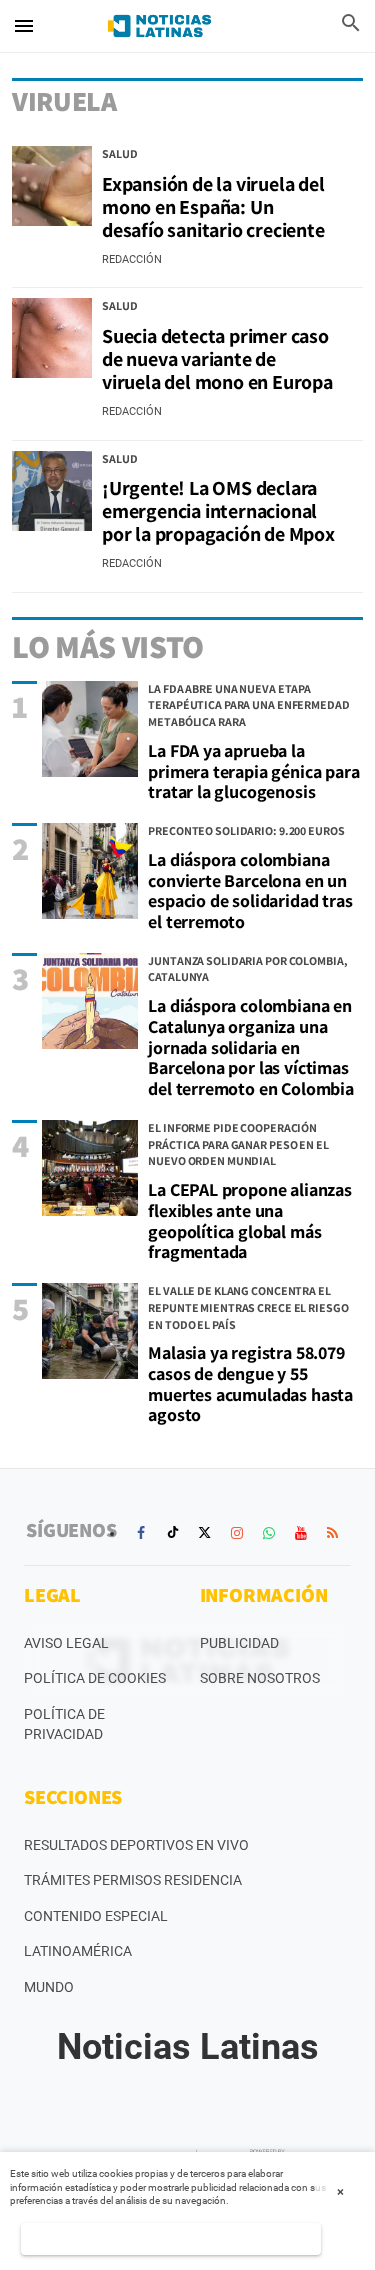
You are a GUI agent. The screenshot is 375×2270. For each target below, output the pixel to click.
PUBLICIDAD (239, 1643)
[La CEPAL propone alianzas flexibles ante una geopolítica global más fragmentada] (90, 1168)
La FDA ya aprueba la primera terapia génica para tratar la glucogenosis (253, 771)
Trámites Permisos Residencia (133, 1880)
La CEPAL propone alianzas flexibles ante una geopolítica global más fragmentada (250, 1220)
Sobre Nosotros (260, 1678)
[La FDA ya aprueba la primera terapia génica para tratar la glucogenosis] (90, 729)
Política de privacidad (64, 1724)
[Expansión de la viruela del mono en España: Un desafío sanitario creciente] (52, 186)
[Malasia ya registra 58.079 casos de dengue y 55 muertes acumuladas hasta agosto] (90, 1331)
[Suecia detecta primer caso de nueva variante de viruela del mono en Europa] (52, 338)
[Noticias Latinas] (159, 26)
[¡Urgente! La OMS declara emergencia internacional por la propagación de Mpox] (52, 491)
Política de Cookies (95, 1678)
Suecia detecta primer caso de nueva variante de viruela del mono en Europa (217, 359)
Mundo (49, 1987)
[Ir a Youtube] (301, 1533)
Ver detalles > (171, 2238)
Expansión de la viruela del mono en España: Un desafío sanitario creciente (213, 207)
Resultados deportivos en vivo (136, 1845)
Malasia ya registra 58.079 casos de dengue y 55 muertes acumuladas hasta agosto (250, 1383)
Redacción (132, 259)
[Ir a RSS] (333, 1533)
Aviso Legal (66, 1643)
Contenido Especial (96, 1916)
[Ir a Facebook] (141, 1533)
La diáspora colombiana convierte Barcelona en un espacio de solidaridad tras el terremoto (250, 890)
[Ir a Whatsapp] (269, 1533)
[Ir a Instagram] (237, 1533)
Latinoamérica (78, 1951)
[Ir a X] (205, 1533)
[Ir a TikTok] (173, 1533)
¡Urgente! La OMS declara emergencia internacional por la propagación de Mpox (218, 511)
